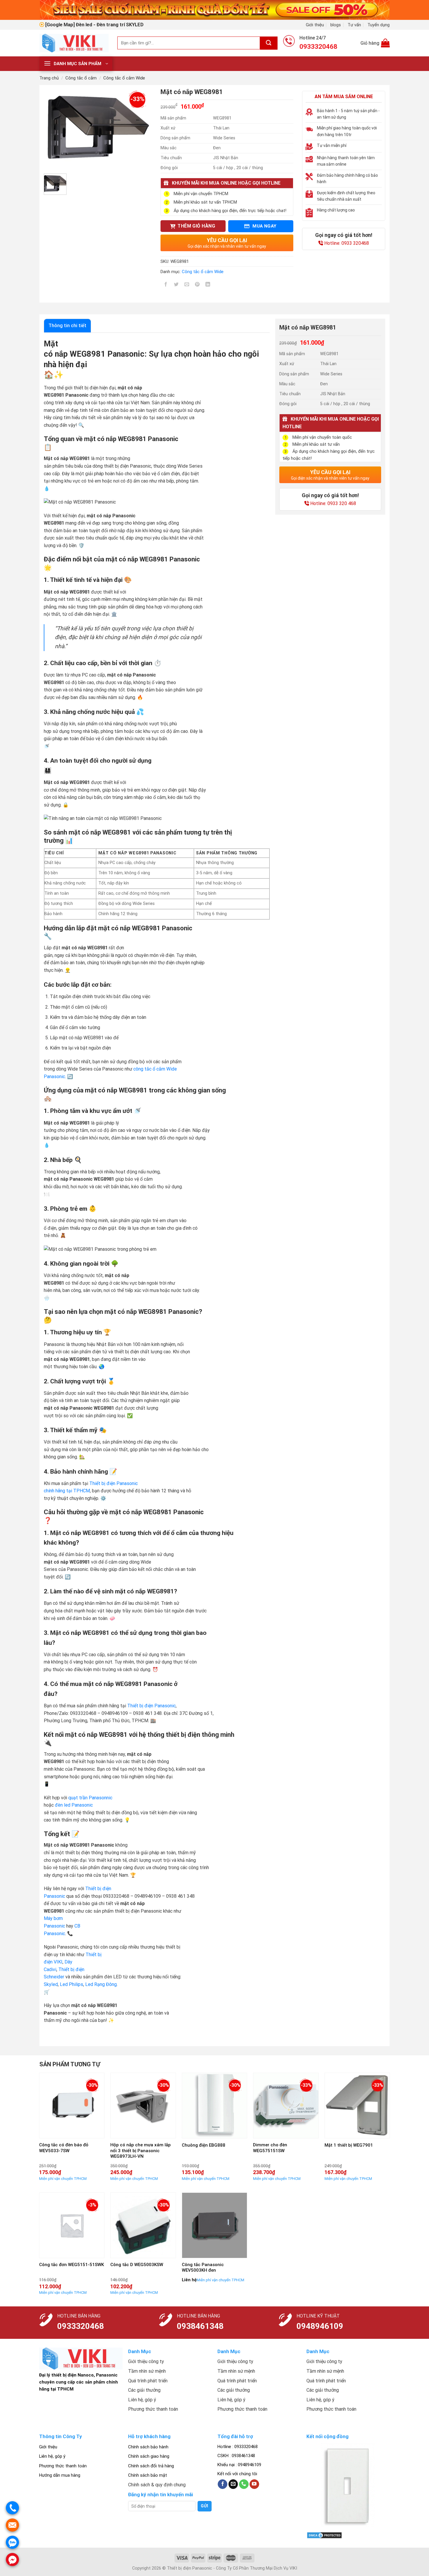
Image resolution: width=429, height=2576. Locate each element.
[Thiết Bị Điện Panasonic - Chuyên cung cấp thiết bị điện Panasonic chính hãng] (74, 43)
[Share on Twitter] (176, 285)
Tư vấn (354, 25)
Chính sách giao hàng (149, 2456)
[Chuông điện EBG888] (215, 2106)
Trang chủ (49, 78)
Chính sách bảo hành (148, 2447)
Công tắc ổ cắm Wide (124, 78)
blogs (336, 25)
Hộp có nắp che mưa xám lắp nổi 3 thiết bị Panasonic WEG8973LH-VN (141, 2151)
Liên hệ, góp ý (52, 2456)
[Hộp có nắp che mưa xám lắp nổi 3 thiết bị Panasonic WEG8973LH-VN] (143, 2106)
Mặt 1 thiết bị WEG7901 (349, 2145)
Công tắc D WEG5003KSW (137, 2265)
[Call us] (244, 2484)
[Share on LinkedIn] (208, 285)
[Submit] (269, 43)
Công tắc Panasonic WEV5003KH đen (203, 2268)
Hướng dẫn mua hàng (60, 2475)
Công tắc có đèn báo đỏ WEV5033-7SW (64, 2148)
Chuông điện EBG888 (204, 2145)
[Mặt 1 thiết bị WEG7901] (357, 2106)
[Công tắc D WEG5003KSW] (143, 2225)
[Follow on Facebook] (223, 2484)
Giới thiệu (315, 25)
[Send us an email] (233, 2484)
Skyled (51, 1984)
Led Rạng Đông (101, 1984)
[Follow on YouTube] (254, 2484)
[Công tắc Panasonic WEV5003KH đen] (215, 2225)
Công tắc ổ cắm (81, 78)
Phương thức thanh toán (63, 2466)
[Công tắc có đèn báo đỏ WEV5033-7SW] (72, 2106)
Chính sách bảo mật (148, 2475)
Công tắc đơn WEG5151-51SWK (71, 2265)
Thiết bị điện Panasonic (151, 1706)
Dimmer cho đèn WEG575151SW (270, 2148)
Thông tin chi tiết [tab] (67, 326)
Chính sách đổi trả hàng (151, 2466)
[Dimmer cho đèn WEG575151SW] (286, 2106)
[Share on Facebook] (166, 285)
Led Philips (71, 1984)
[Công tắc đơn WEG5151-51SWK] (72, 2225)
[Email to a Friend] (187, 285)
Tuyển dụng (379, 25)
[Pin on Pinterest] (197, 285)
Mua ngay (264, 226)
